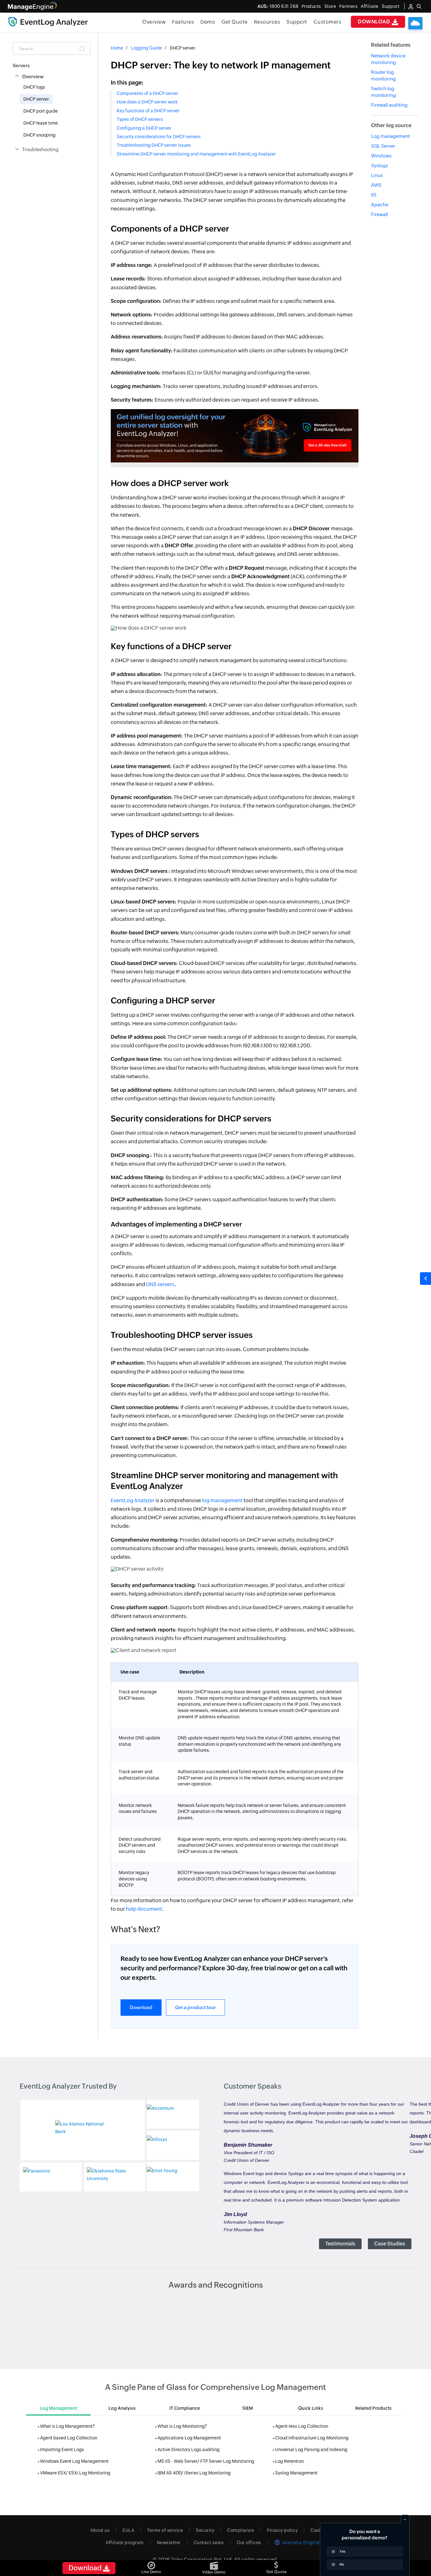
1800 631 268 (278, 6)
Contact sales (209, 2543)
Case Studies (390, 2244)
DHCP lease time (41, 123)
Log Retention (289, 2461)
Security (205, 2530)
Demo (208, 22)
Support (297, 22)
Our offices (249, 2543)
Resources (267, 22)
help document (144, 1909)
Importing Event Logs (62, 2450)
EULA (128, 2530)
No (342, 2564)
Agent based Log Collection (69, 2438)
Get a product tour (195, 2007)
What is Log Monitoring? (182, 2426)
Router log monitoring (384, 75)
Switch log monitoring (384, 92)
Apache (380, 205)
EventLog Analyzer (133, 1500)
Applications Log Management (189, 2438)
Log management (390, 136)
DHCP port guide (41, 111)
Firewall (380, 214)
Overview (154, 22)
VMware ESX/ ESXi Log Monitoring (75, 2473)
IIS (374, 195)
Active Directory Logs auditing (189, 2450)
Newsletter (169, 2543)
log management (222, 1500)
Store (330, 6)
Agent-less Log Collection (302, 2426)
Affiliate (370, 6)
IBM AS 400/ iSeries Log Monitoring (194, 2473)
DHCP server (36, 99)
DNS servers (160, 1284)
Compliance (241, 2530)
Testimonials (340, 2244)
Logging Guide (146, 48)
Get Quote (235, 22)
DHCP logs (34, 87)
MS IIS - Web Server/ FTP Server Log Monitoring (206, 2461)
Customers (328, 22)
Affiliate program (125, 2543)
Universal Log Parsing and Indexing (311, 2450)
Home (117, 48)
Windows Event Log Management (74, 2461)
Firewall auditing (389, 105)
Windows (381, 156)
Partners (348, 6)
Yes (342, 2551)
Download (375, 22)
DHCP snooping (39, 135)
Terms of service (165, 2530)
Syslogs (380, 165)
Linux (377, 175)
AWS (376, 185)
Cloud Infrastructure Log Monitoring (312, 2438)
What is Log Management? (67, 2426)
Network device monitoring (388, 59)
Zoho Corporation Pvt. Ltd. (202, 2559)
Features (183, 22)
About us (100, 2530)
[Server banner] (235, 435)
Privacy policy (282, 2530)
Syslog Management (296, 2473)
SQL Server (383, 146)
